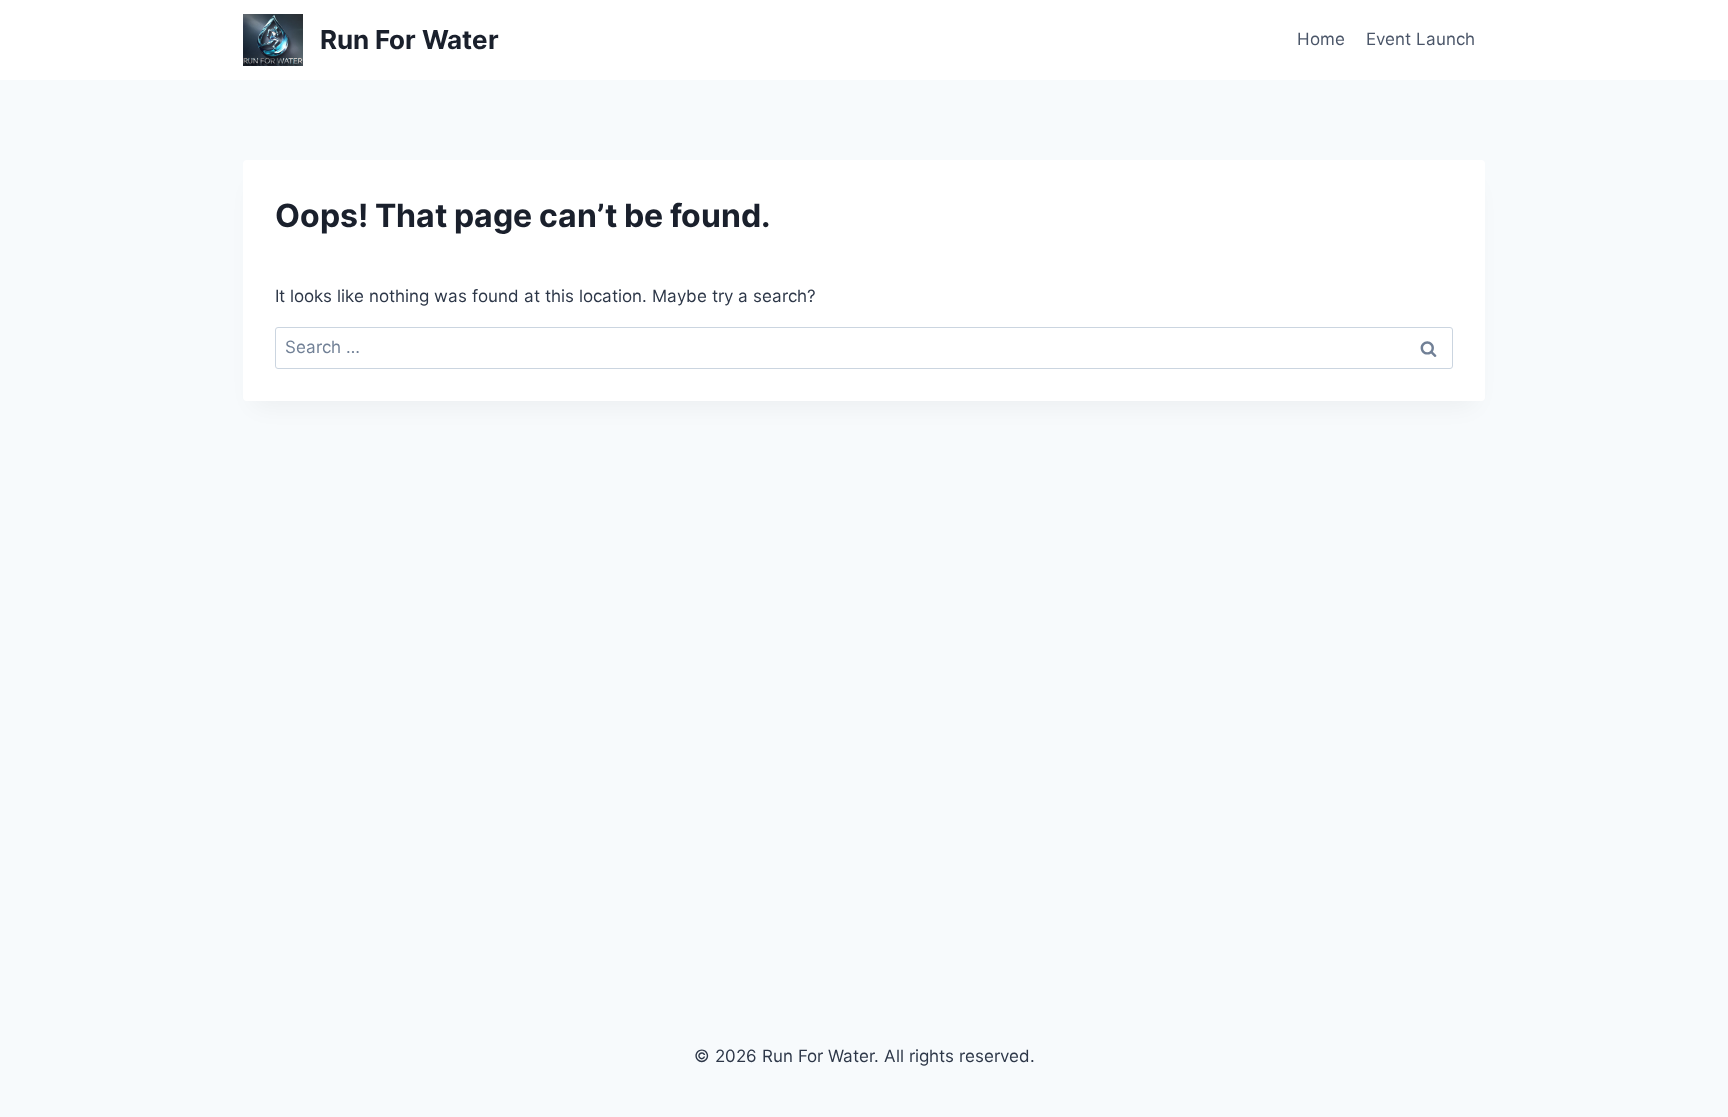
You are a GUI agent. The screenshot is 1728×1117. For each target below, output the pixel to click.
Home (1321, 39)
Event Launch (1420, 39)
